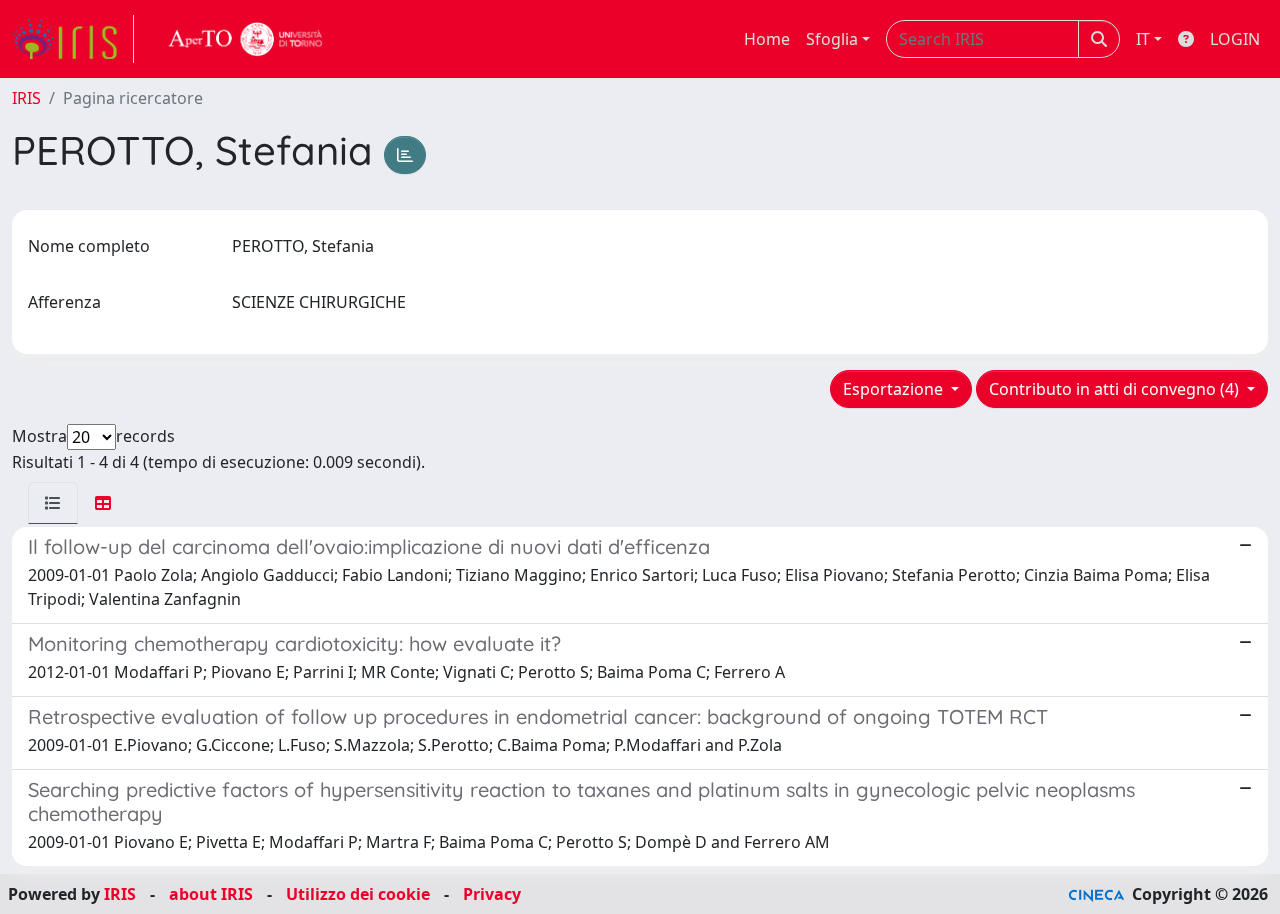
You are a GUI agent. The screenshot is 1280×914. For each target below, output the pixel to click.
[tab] (53, 503)
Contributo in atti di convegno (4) (1116, 389)
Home (767, 39)
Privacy (492, 894)
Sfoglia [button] (832, 39)
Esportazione (895, 389)
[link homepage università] (246, 39)
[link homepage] (73, 39)
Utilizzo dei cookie (358, 894)
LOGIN (1235, 39)
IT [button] (1143, 39)
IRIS (26, 98)
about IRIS (211, 894)
